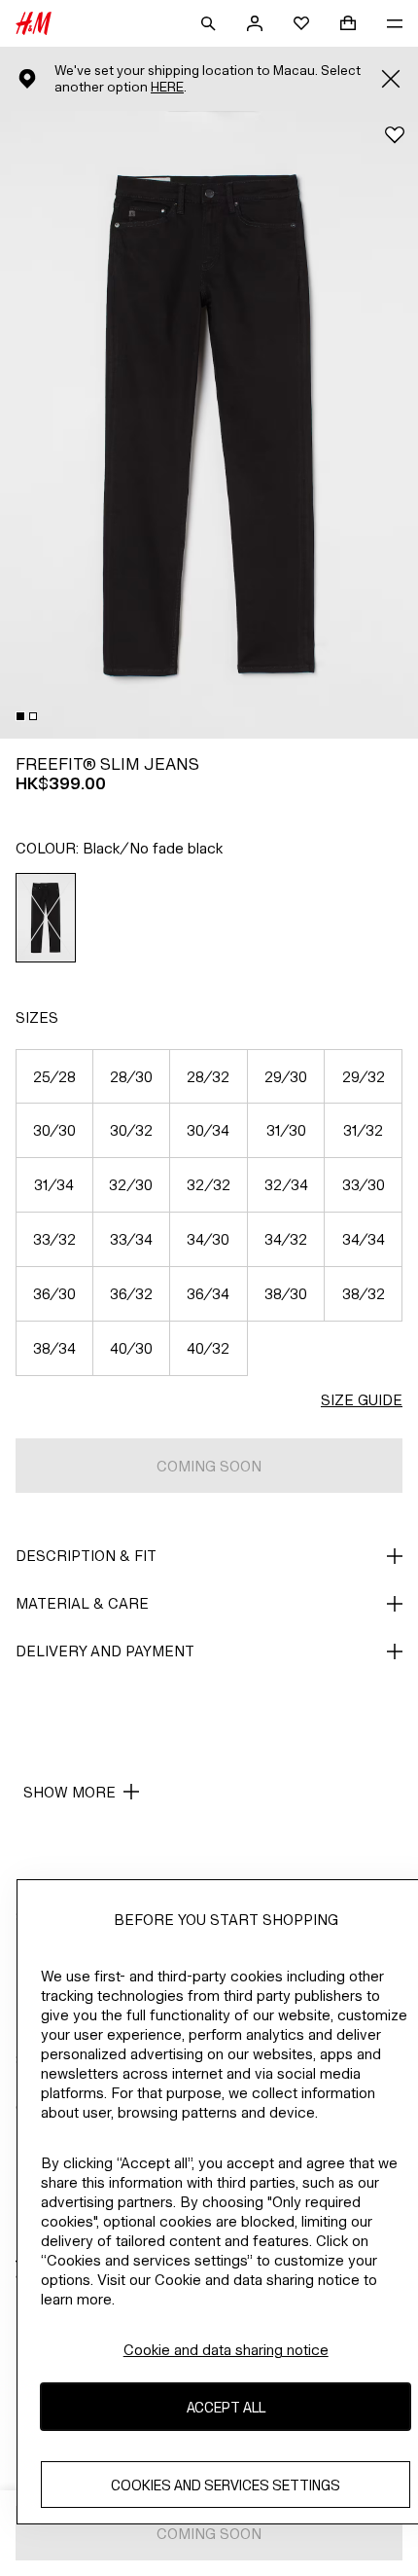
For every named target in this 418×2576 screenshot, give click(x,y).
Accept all (226, 2407)
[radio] (46, 918)
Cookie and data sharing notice (226, 2350)
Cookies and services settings (226, 2485)
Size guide (362, 1400)
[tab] (20, 716)
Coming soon (209, 1466)
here (167, 87)
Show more (70, 1792)
